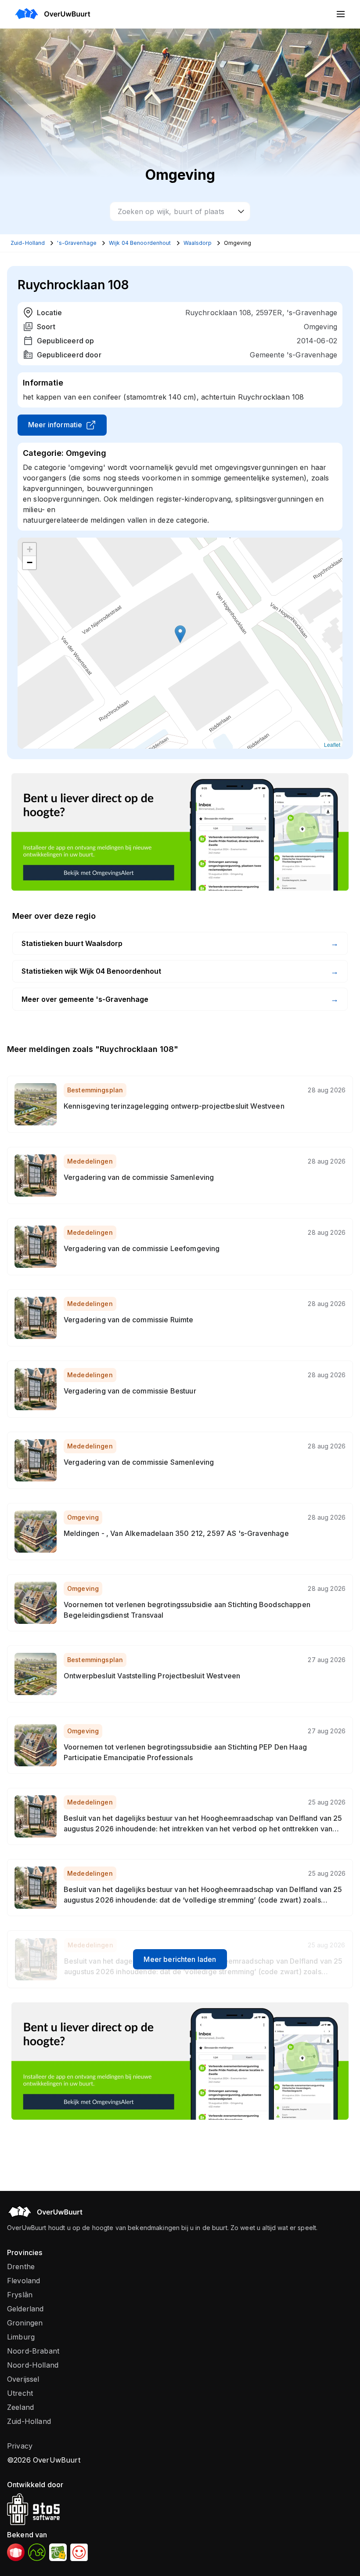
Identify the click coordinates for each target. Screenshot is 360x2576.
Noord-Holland (33, 2365)
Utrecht (20, 2393)
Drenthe (21, 2267)
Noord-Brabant (33, 2351)
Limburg (21, 2337)
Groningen (25, 2323)
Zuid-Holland (29, 2421)
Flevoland (23, 2281)
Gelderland (25, 2309)
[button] (180, 634)
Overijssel (23, 2379)
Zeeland (20, 2407)
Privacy (20, 2446)
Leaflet (332, 744)
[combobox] (180, 211)
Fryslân (20, 2295)
